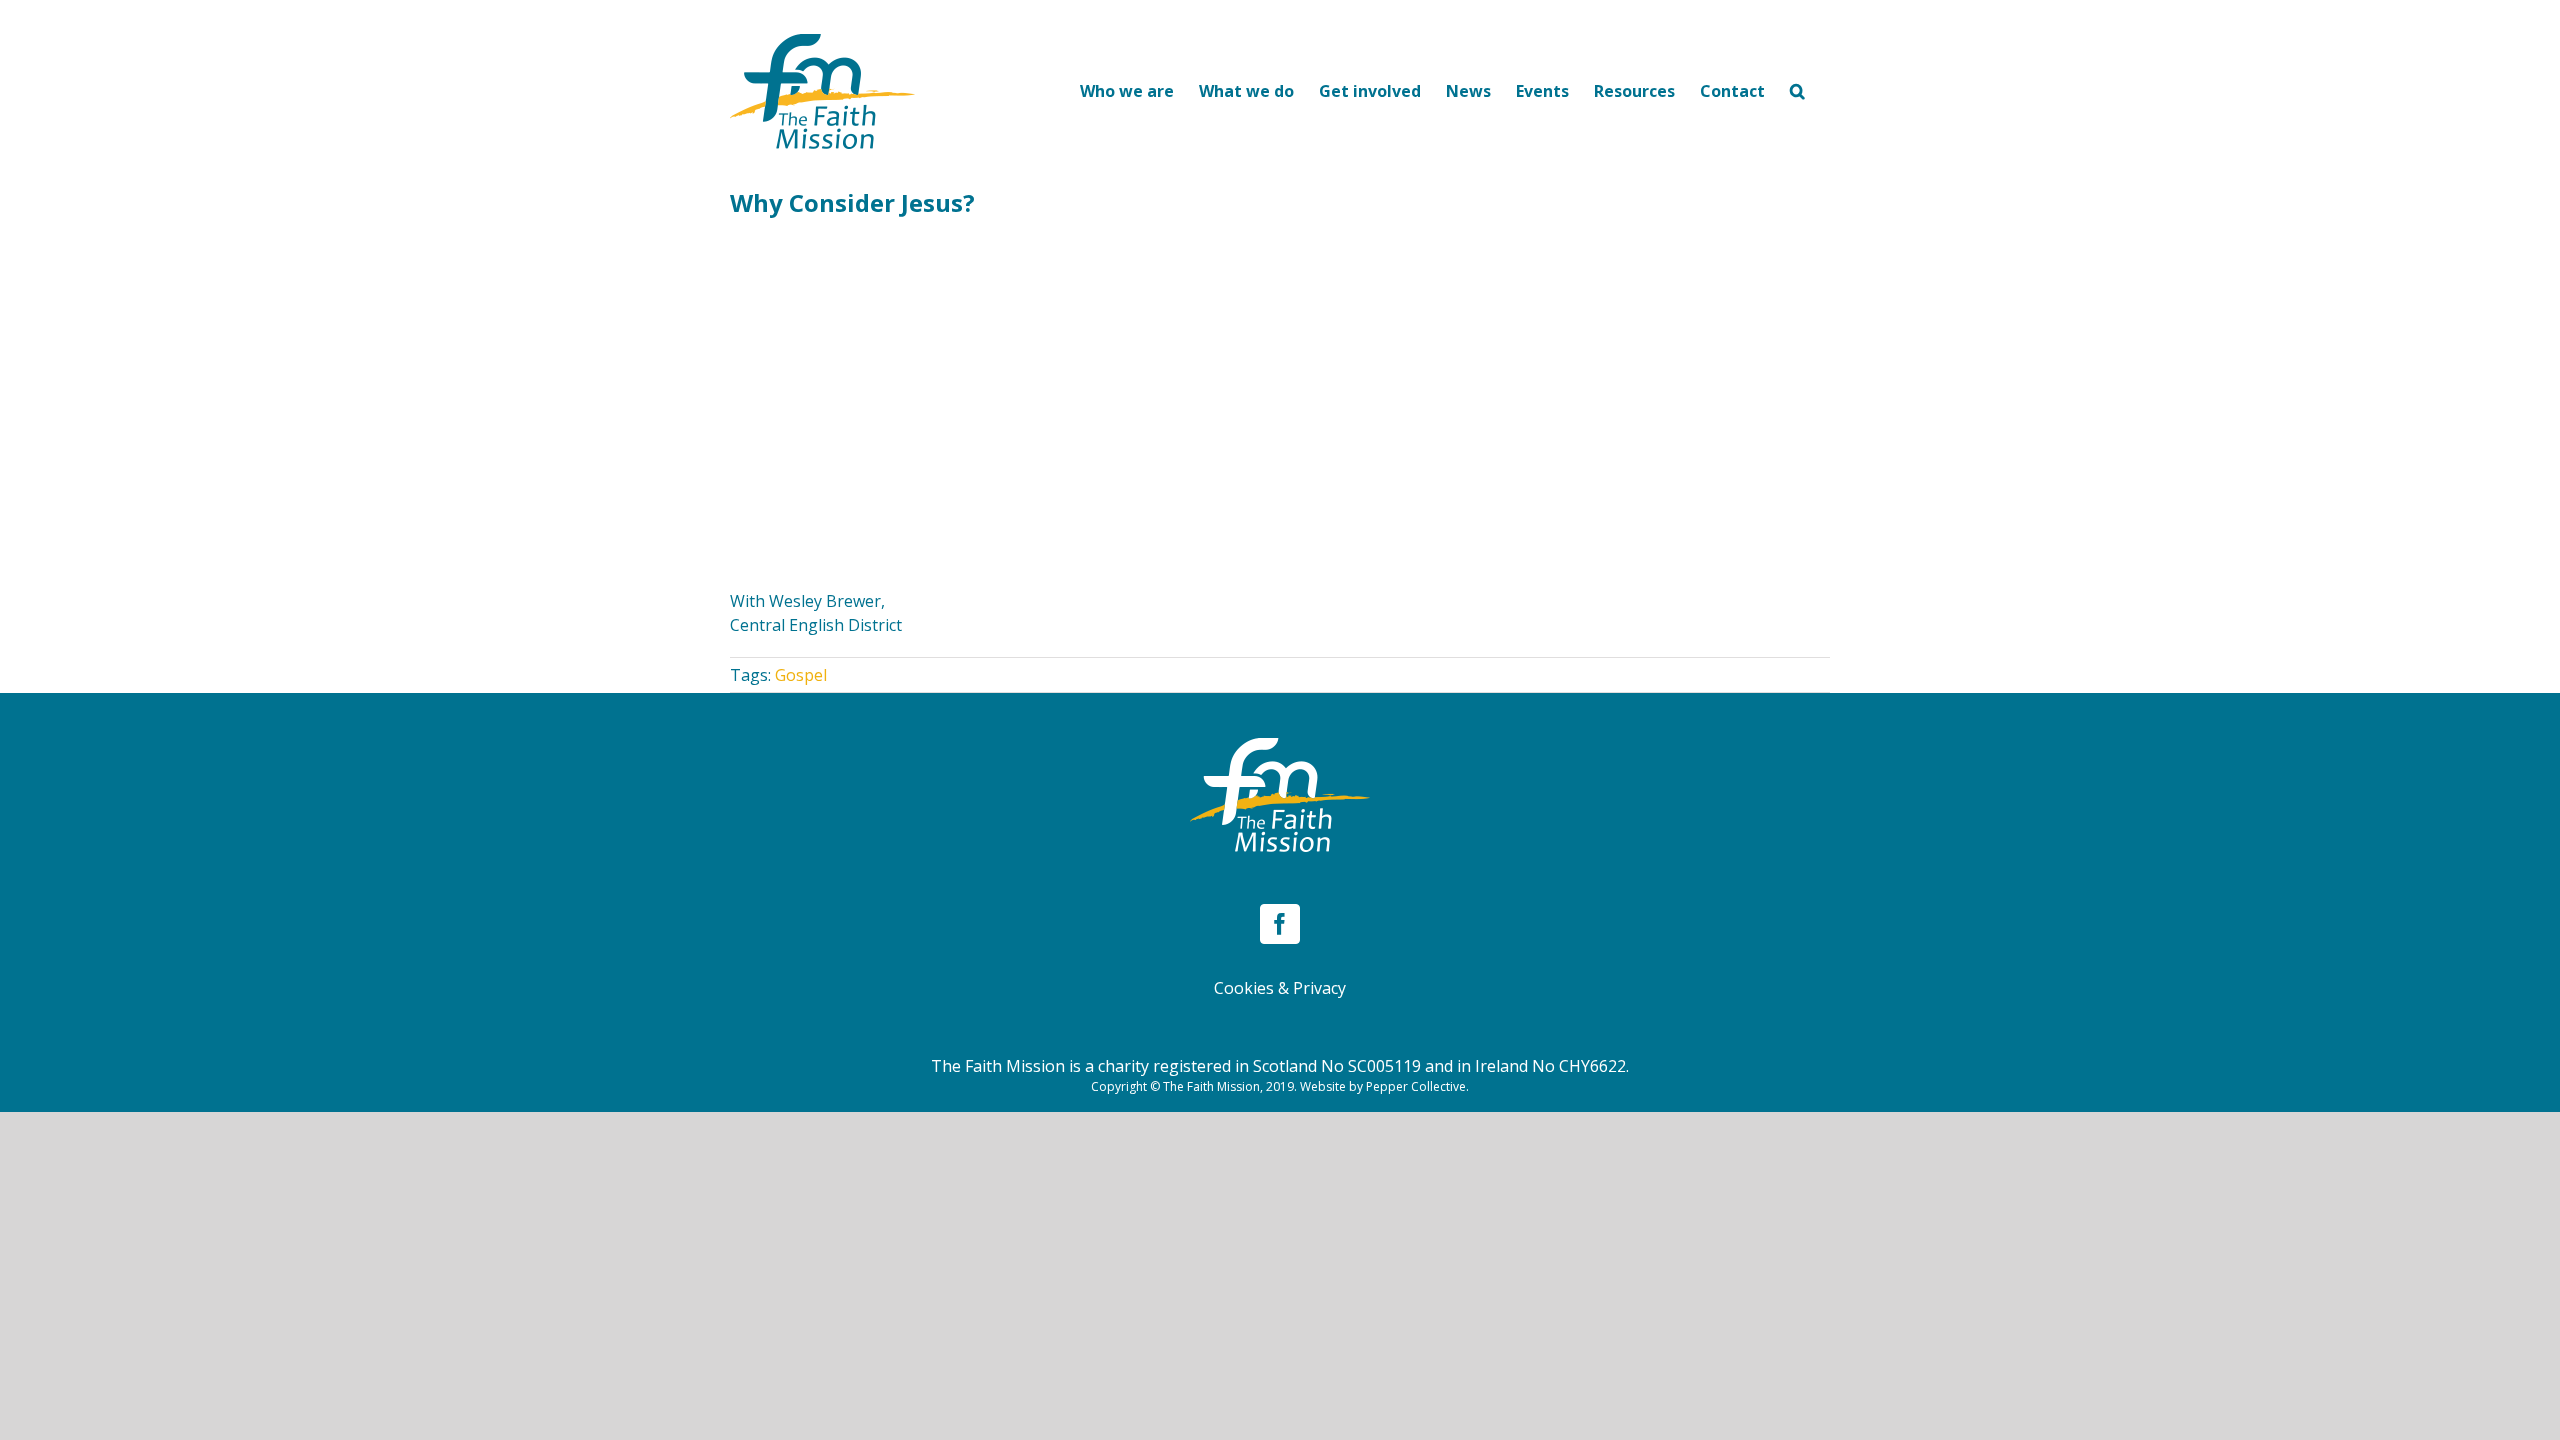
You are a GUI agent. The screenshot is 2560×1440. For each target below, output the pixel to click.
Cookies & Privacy (1280, 988)
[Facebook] (1280, 924)
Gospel (801, 675)
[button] (1797, 91)
